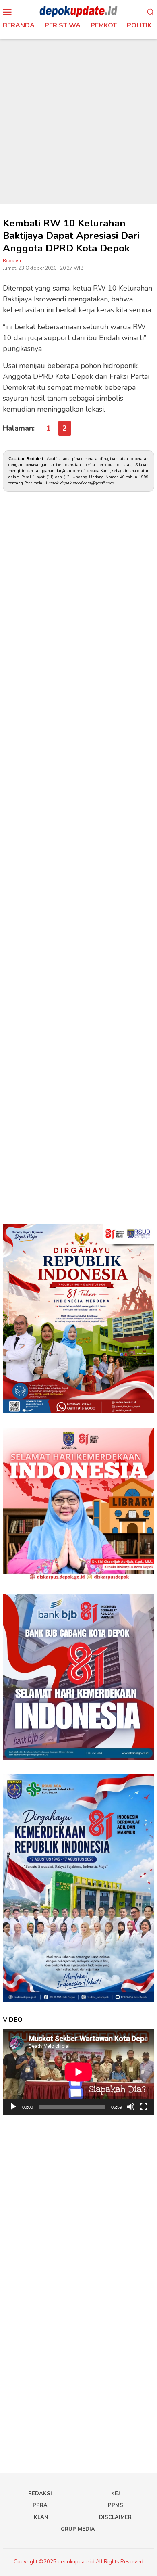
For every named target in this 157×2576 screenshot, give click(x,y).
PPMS (116, 2505)
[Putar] (13, 2107)
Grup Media (78, 2529)
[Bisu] (131, 2107)
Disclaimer (115, 2517)
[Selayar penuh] (144, 2107)
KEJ (116, 2494)
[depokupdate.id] (78, 11)
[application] (78, 2072)
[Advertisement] (78, 121)
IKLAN (40, 2517)
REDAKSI (40, 2494)
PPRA (40, 2505)
